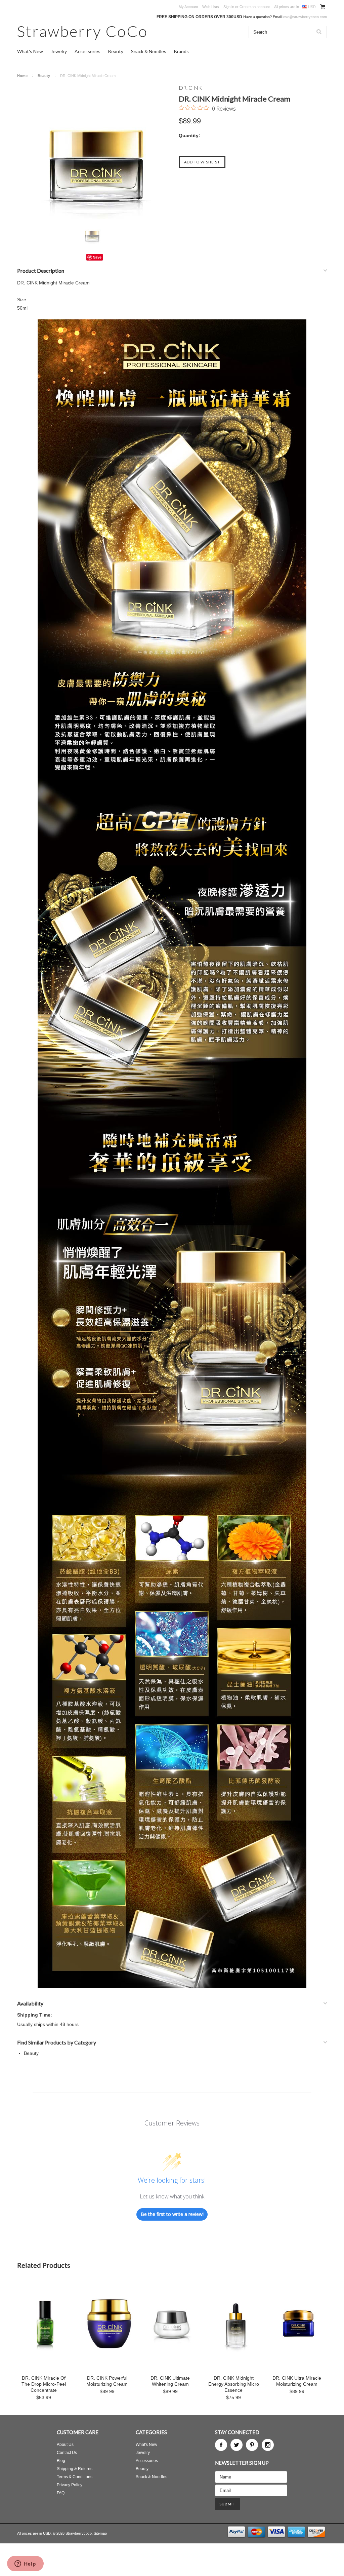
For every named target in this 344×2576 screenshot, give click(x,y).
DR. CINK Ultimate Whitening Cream (170, 2381)
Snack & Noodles (149, 51)
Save (97, 257)
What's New (30, 51)
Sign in (229, 7)
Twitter (236, 2445)
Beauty (116, 51)
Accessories (88, 51)
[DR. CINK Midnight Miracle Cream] (95, 152)
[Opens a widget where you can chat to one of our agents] (25, 2564)
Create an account (255, 7)
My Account (188, 7)
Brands (181, 51)
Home (22, 76)
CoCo (82, 31)
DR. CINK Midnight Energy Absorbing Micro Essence (234, 2384)
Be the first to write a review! (172, 2214)
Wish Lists (211, 7)
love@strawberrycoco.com (305, 17)
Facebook (221, 2445)
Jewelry (59, 51)
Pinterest (252, 2445)
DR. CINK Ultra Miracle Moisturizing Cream (297, 2381)
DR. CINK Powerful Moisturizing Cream (107, 2381)
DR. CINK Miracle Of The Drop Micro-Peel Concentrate (44, 2384)
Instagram (268, 2445)
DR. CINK (190, 88)
